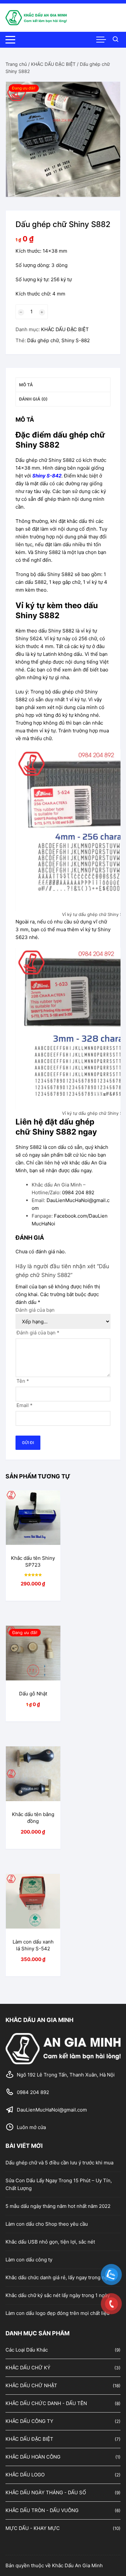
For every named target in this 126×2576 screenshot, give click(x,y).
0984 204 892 (78, 1192)
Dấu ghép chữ (43, 340)
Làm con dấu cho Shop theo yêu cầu (47, 2224)
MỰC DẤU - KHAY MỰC (33, 2528)
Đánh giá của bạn (35, 1310)
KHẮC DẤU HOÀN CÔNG (33, 2457)
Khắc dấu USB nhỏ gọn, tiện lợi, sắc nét (50, 2242)
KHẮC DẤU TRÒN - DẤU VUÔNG (42, 2510)
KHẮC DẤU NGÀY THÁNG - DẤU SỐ (46, 2492)
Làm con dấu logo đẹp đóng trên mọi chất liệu (58, 2313)
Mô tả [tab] (26, 385)
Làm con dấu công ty (29, 2260)
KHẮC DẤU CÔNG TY (29, 2421)
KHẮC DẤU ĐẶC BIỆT (53, 64)
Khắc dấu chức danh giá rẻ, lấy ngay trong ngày (59, 2277)
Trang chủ (16, 64)
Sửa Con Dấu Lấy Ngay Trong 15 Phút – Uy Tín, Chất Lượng (59, 2184)
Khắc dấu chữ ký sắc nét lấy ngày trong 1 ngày (58, 2295)
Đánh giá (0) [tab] (33, 399)
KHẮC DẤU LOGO (25, 2475)
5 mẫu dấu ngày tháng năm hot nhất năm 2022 (58, 2206)
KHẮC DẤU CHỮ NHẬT (31, 2385)
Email (25, 1405)
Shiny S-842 (47, 476)
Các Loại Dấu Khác (27, 2350)
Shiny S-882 (76, 340)
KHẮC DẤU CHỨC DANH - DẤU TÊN (46, 2403)
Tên (23, 1381)
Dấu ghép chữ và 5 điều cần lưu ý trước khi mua (59, 2163)
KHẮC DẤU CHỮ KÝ (28, 2368)
